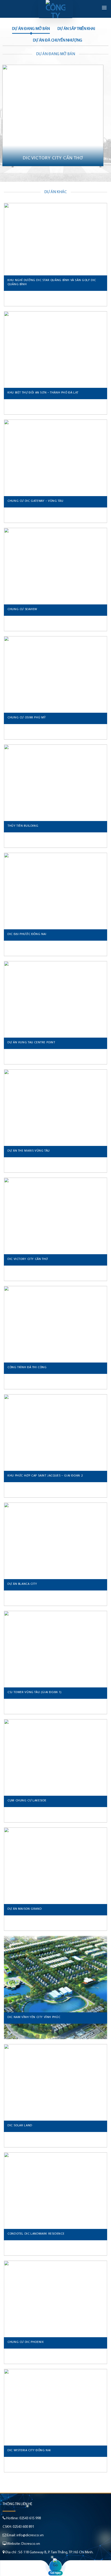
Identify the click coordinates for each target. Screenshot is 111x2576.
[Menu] (104, 7)
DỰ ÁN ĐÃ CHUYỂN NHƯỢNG (58, 40)
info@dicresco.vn (30, 2535)
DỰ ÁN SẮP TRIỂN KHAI (76, 29)
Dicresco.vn (31, 2544)
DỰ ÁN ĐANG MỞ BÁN (31, 29)
